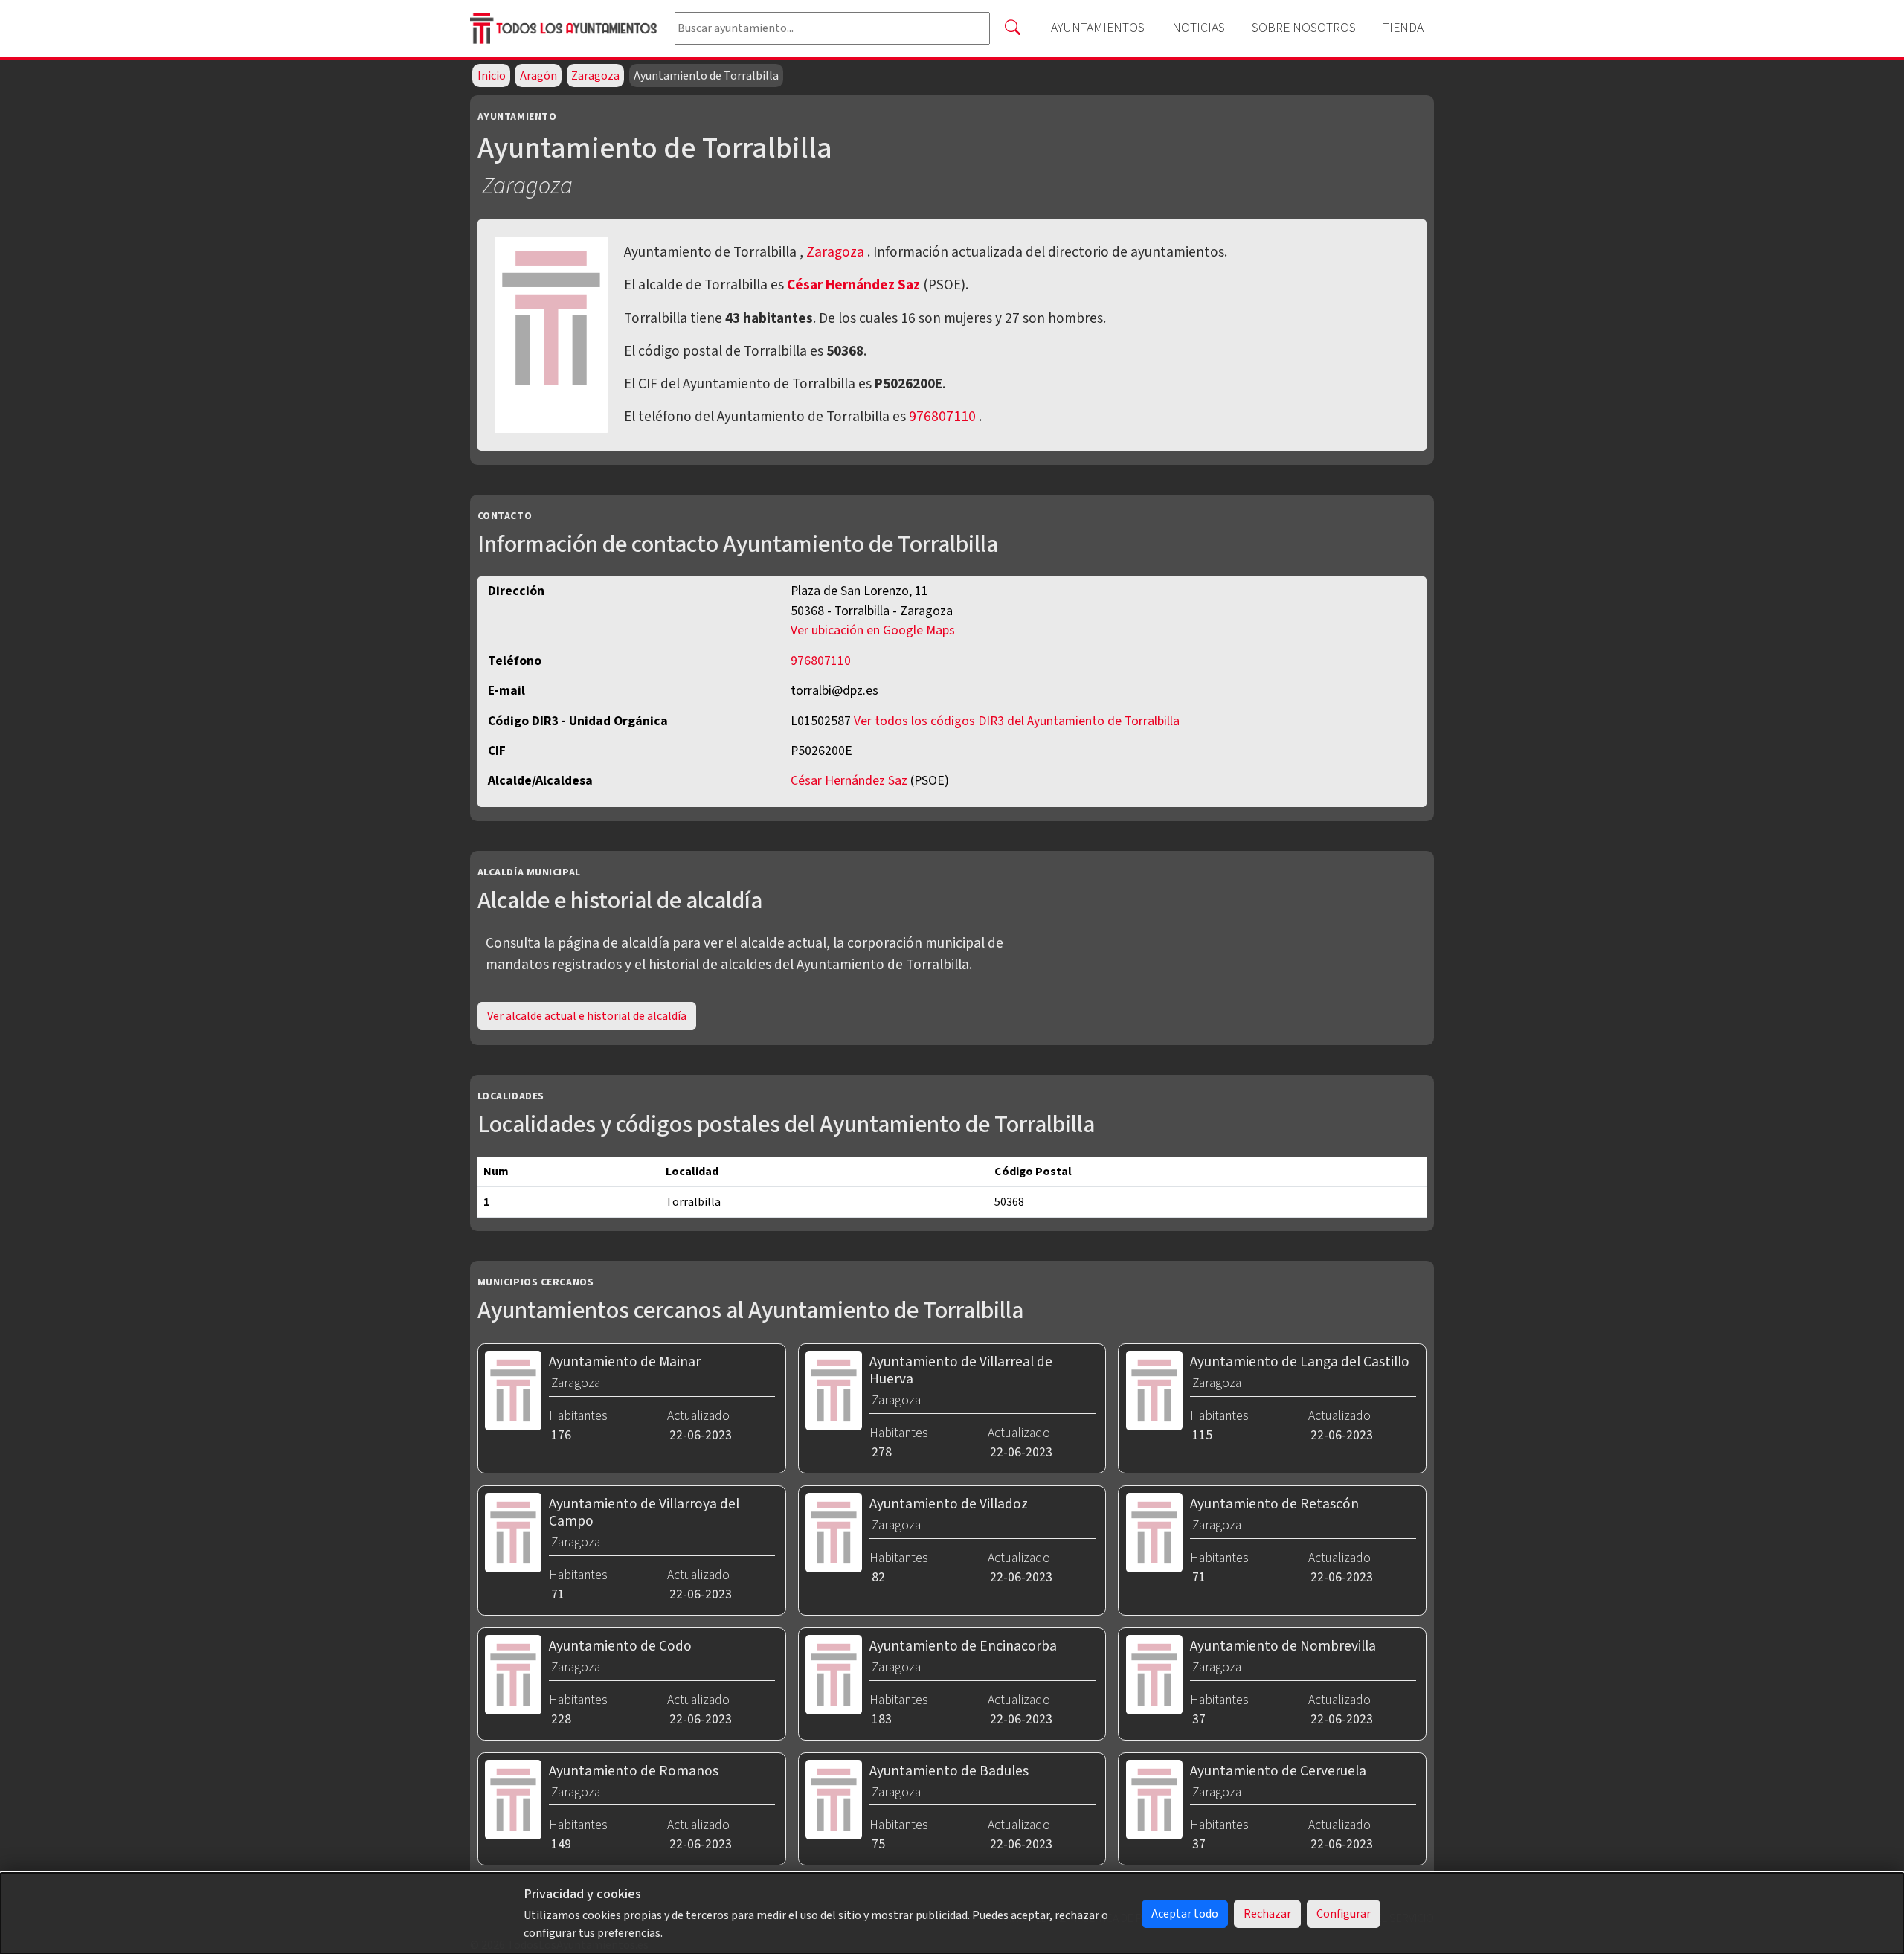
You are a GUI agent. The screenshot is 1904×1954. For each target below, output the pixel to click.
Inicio (492, 76)
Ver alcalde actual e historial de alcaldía (587, 1016)
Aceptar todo (1185, 1914)
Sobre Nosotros (1304, 28)
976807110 (942, 417)
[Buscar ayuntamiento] (1012, 28)
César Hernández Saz (855, 285)
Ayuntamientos (1098, 28)
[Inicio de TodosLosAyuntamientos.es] (566, 29)
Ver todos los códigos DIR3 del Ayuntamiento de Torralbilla (1017, 721)
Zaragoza (595, 76)
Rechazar (1267, 1914)
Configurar (1344, 1914)
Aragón (538, 76)
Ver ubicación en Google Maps (873, 630)
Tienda (1403, 28)
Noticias (1199, 28)
